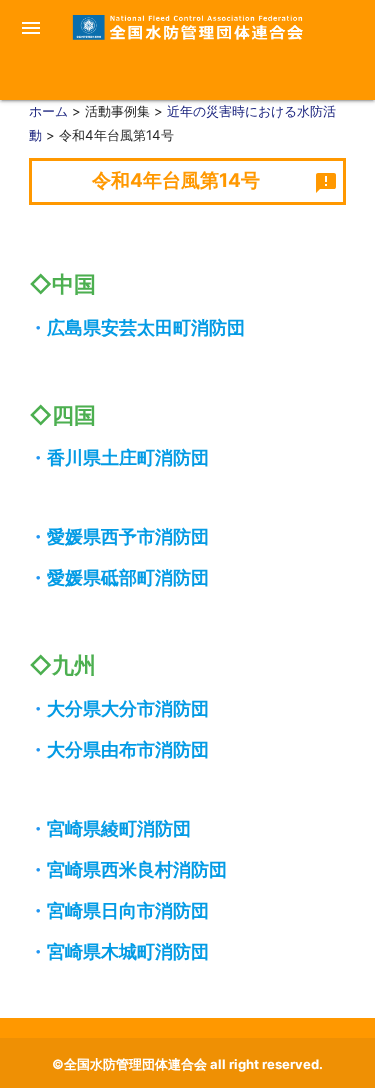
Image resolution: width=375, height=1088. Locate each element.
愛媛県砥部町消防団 (128, 577)
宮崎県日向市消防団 (128, 910)
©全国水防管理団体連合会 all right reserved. (187, 1064)
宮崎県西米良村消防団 (137, 869)
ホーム (48, 111)
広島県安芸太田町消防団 (146, 327)
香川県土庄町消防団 (128, 457)
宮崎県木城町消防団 (128, 951)
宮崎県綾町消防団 (119, 828)
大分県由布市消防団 (128, 749)
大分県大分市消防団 (128, 708)
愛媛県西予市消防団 (128, 536)
